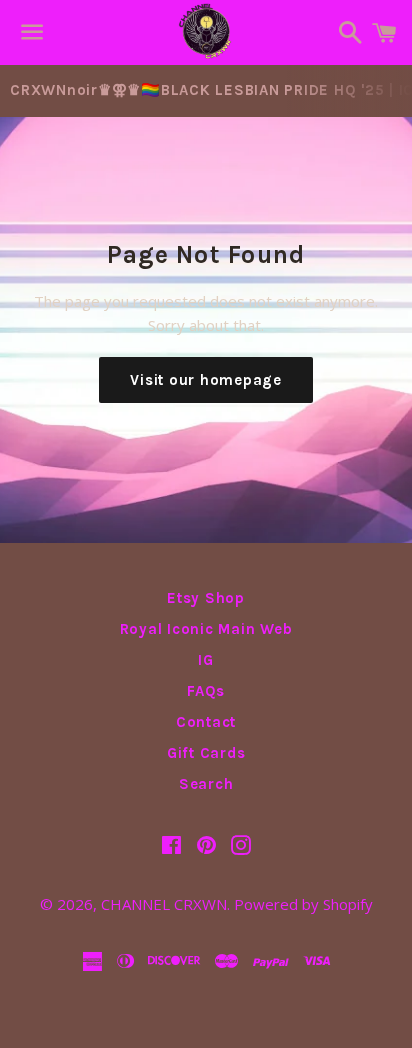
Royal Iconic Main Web (206, 629)
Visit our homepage (206, 380)
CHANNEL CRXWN (164, 904)
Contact (206, 722)
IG (206, 660)
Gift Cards (206, 753)
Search (206, 784)
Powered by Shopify (303, 904)
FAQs (206, 691)
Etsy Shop (206, 598)
